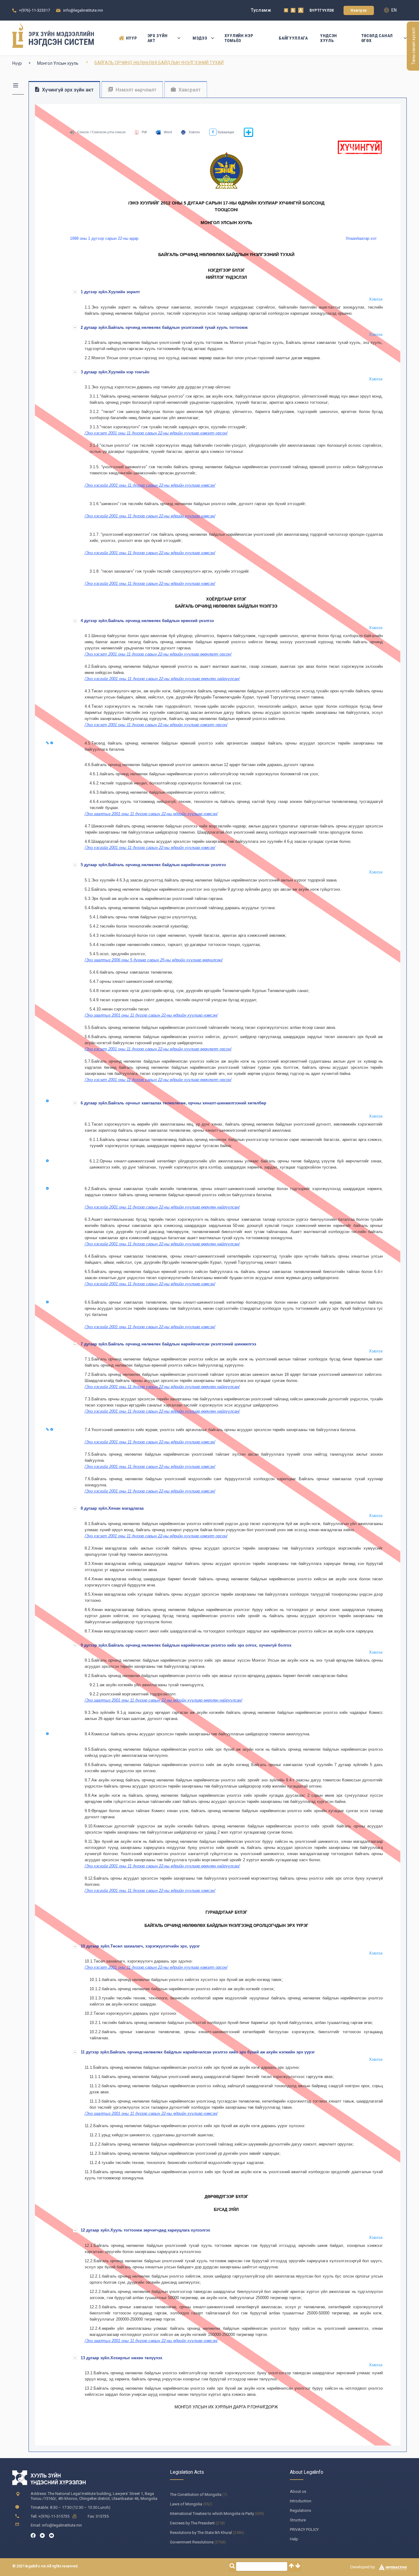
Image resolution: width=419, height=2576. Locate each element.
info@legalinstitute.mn (83, 10)
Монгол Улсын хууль (58, 63)
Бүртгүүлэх (322, 10)
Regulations (300, 2510)
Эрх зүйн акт (158, 38)
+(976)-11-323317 (35, 10)
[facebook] (33, 2535)
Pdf (144, 132)
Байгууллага (293, 38)
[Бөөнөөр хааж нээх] (248, 136)
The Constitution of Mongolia (196, 2494)
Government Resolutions (192, 2542)
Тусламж (261, 10)
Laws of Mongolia (186, 2504)
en (394, 10)
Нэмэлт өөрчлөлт (135, 90)
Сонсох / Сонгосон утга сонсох (102, 132)
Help (294, 2539)
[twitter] (42, 2535)
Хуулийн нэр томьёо (239, 38)
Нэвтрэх (359, 10)
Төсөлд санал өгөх (377, 38)
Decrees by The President (192, 2523)
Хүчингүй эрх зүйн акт (67, 90)
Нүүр (131, 38)
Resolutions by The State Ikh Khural (201, 2533)
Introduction (301, 2501)
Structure (298, 2520)
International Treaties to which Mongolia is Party (212, 2514)
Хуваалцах (225, 132)
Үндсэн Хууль (329, 38)
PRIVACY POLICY (304, 2529)
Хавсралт (189, 90)
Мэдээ (200, 38)
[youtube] (52, 2535)
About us (298, 2491)
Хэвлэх (194, 132)
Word (168, 132)
